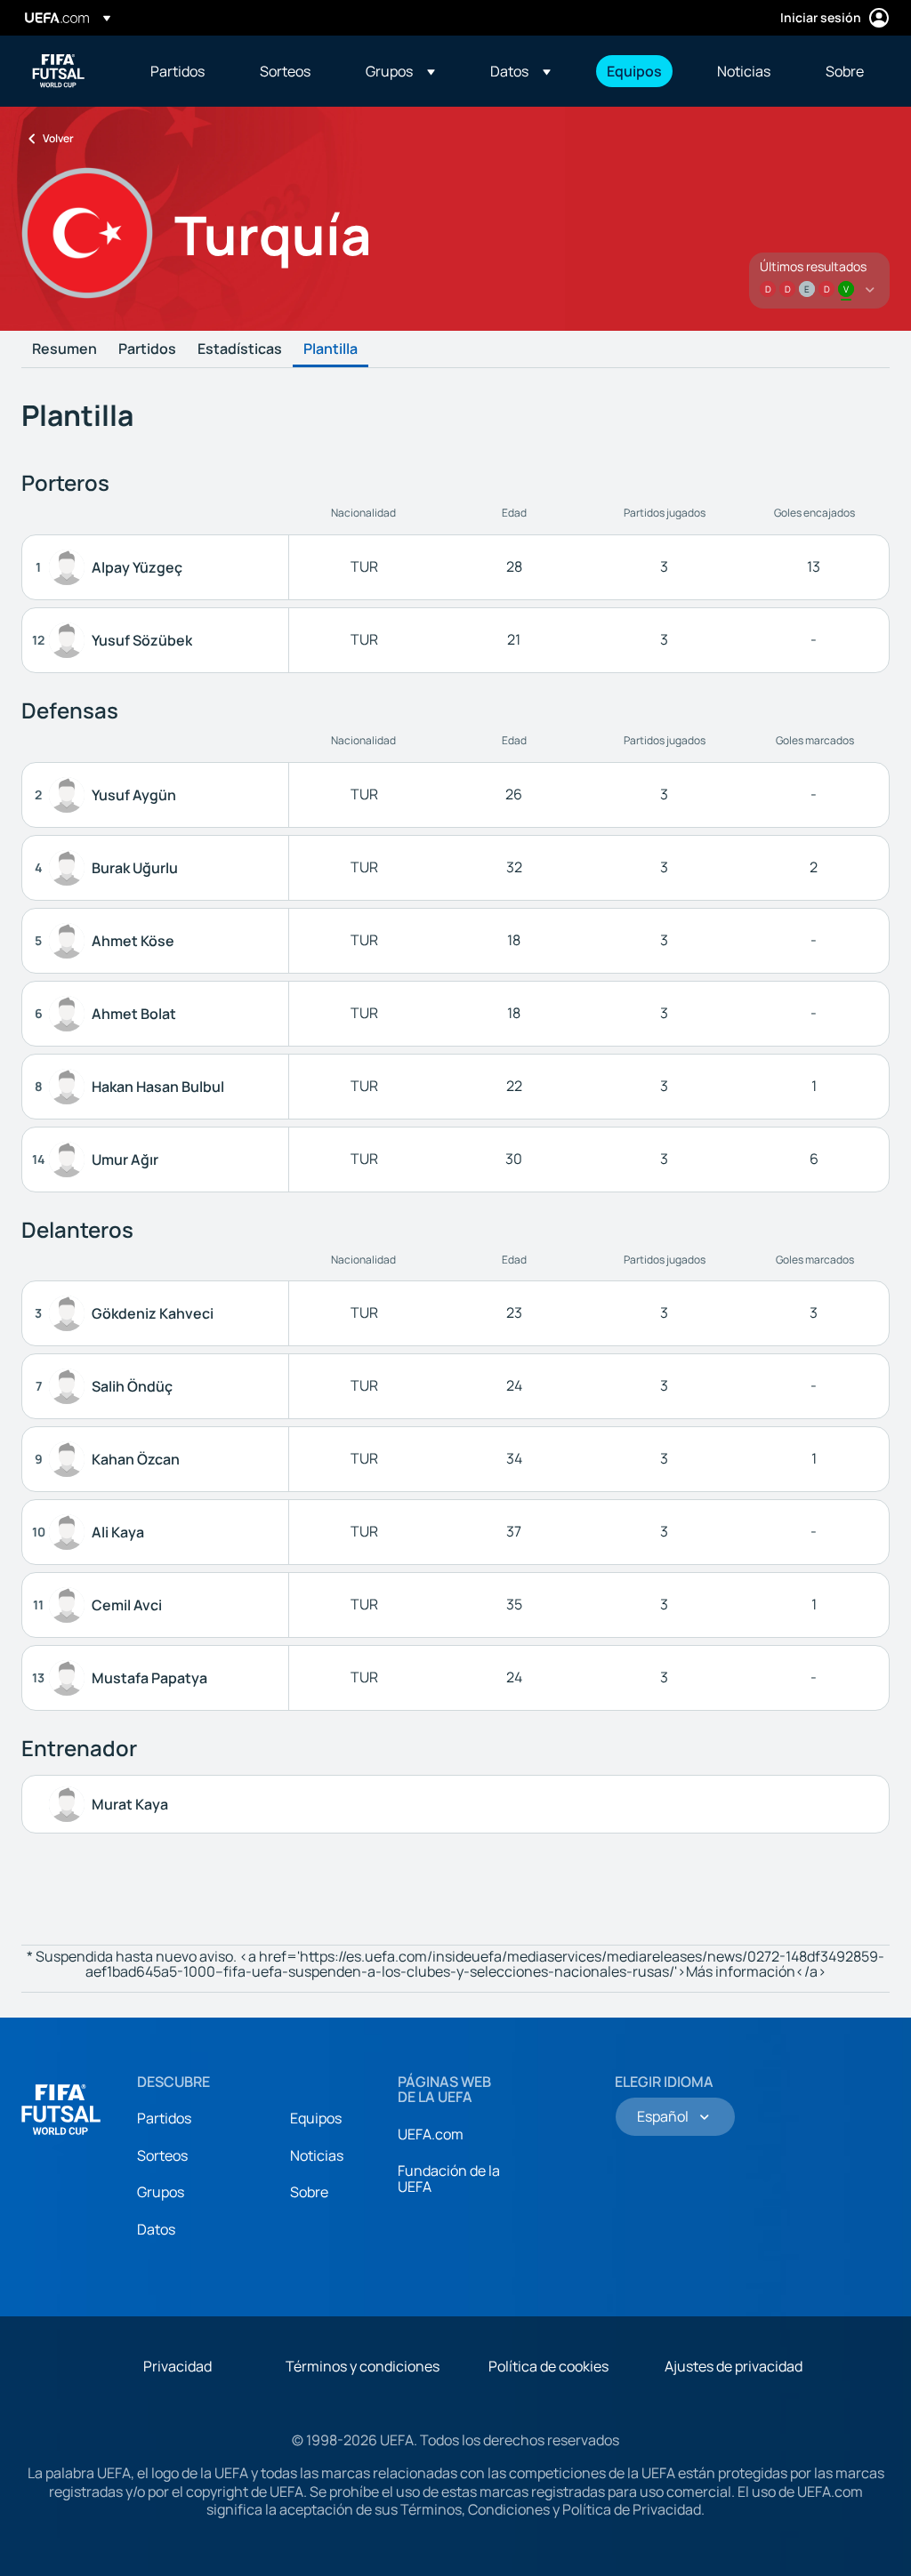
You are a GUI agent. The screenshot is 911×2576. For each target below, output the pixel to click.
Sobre (309, 2192)
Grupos (161, 2192)
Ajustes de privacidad (734, 2366)
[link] (177, 71)
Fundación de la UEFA (449, 2179)
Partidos (147, 349)
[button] (400, 71)
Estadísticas (240, 349)
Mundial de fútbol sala (59, 71)
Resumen (64, 349)
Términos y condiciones (363, 2366)
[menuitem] (183, 71)
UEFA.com (431, 2134)
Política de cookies (548, 2366)
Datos (156, 2229)
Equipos (316, 2118)
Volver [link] (58, 138)
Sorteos (162, 2155)
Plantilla (331, 349)
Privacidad (177, 2366)
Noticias (317, 2155)
